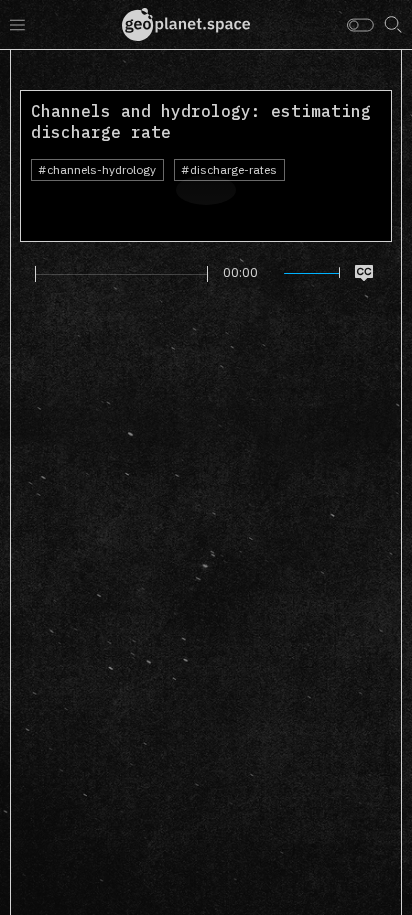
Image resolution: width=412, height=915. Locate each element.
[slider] (121, 274)
